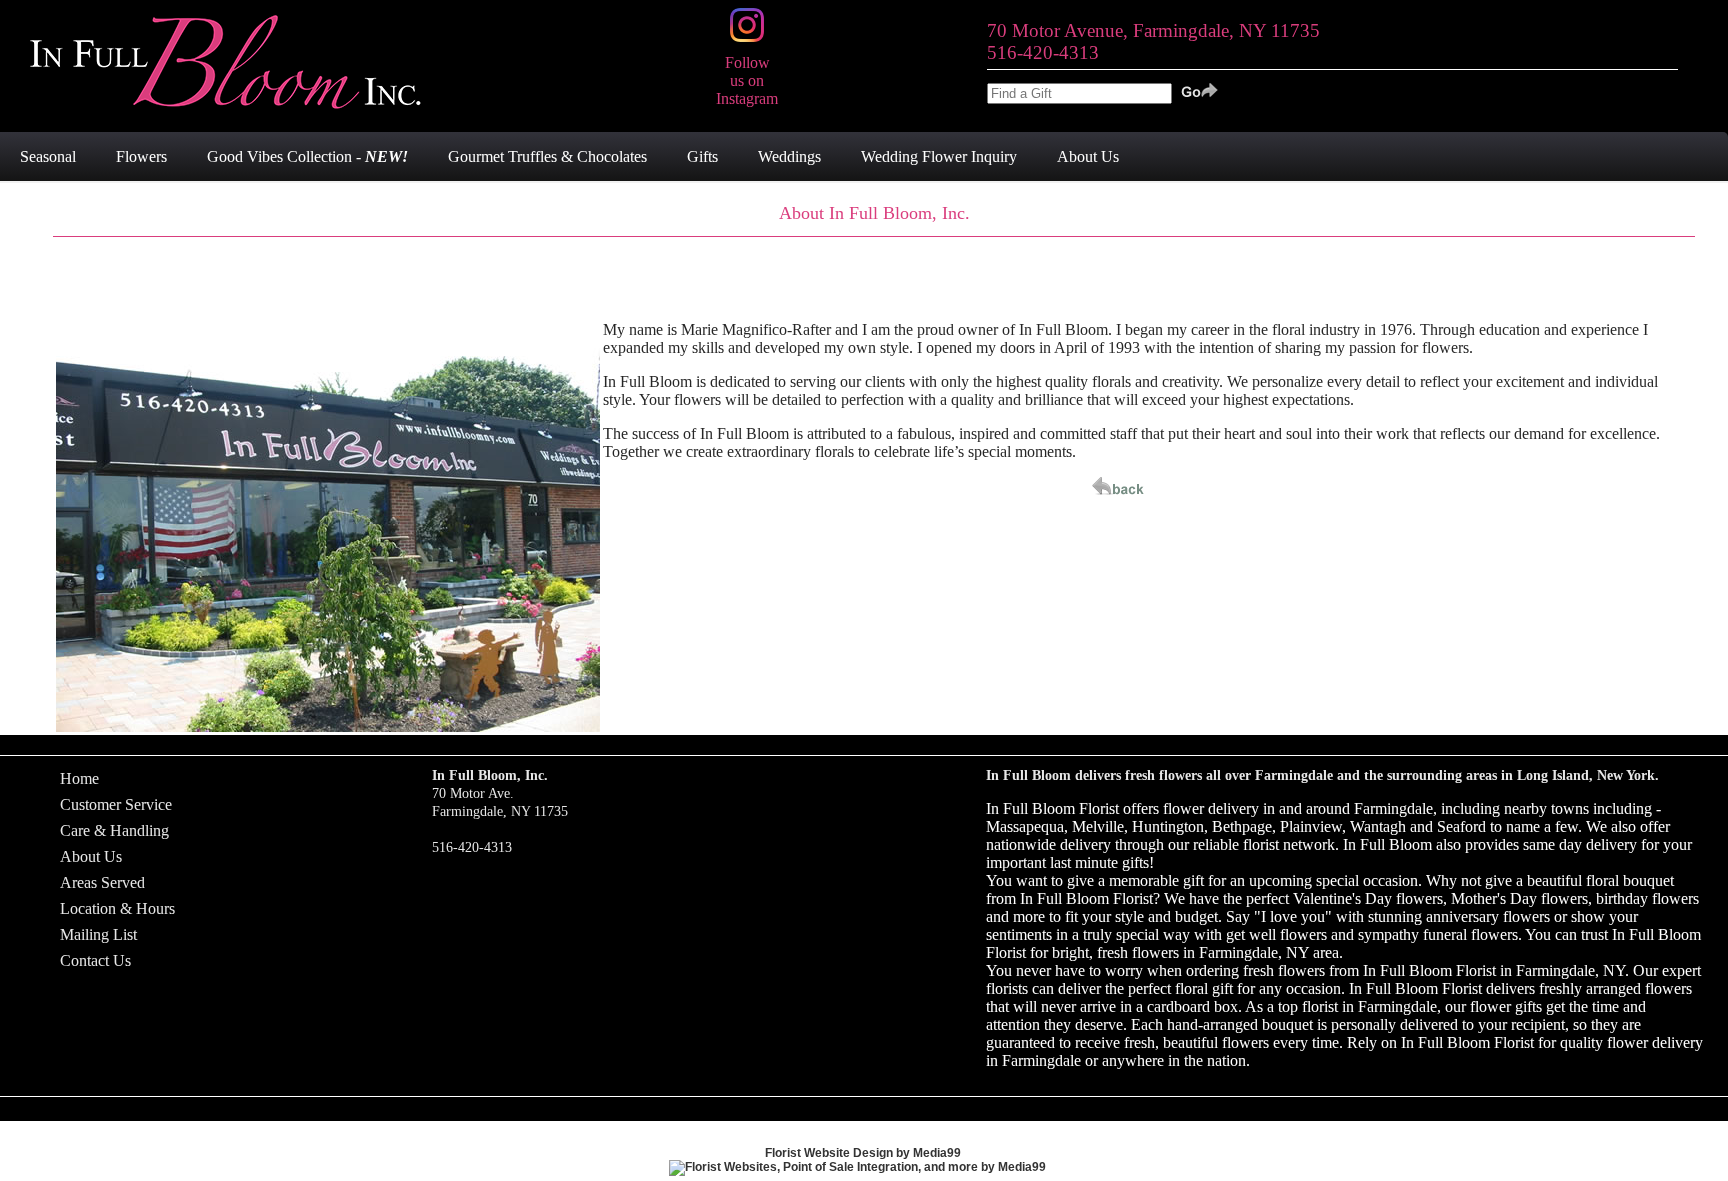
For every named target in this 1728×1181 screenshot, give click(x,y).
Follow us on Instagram (747, 80)
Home (79, 778)
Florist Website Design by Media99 (863, 1153)
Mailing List (98, 934)
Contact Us (95, 960)
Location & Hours (117, 908)
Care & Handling (114, 830)
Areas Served (102, 882)
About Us (91, 856)
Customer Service (116, 804)
